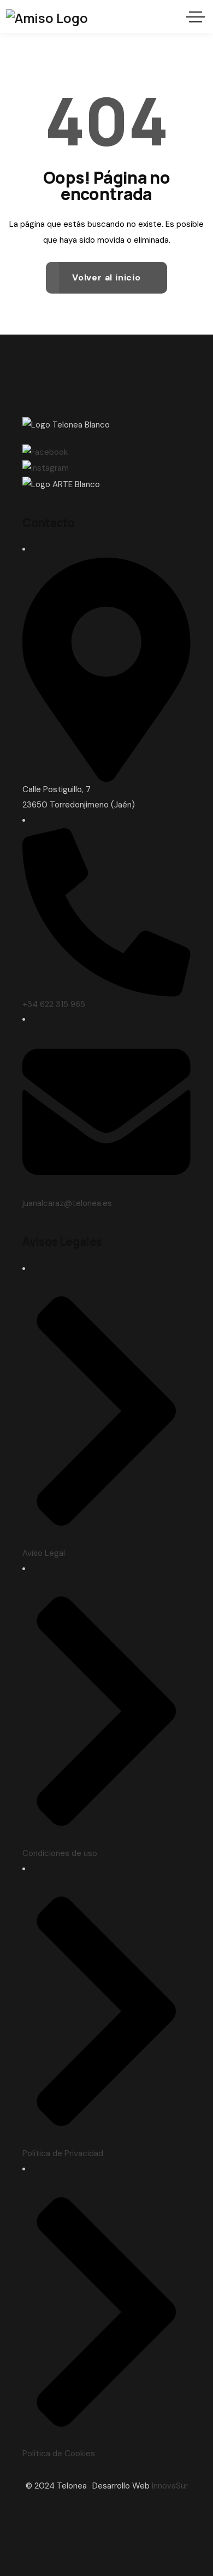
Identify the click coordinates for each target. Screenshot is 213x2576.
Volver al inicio (106, 277)
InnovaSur (170, 2486)
